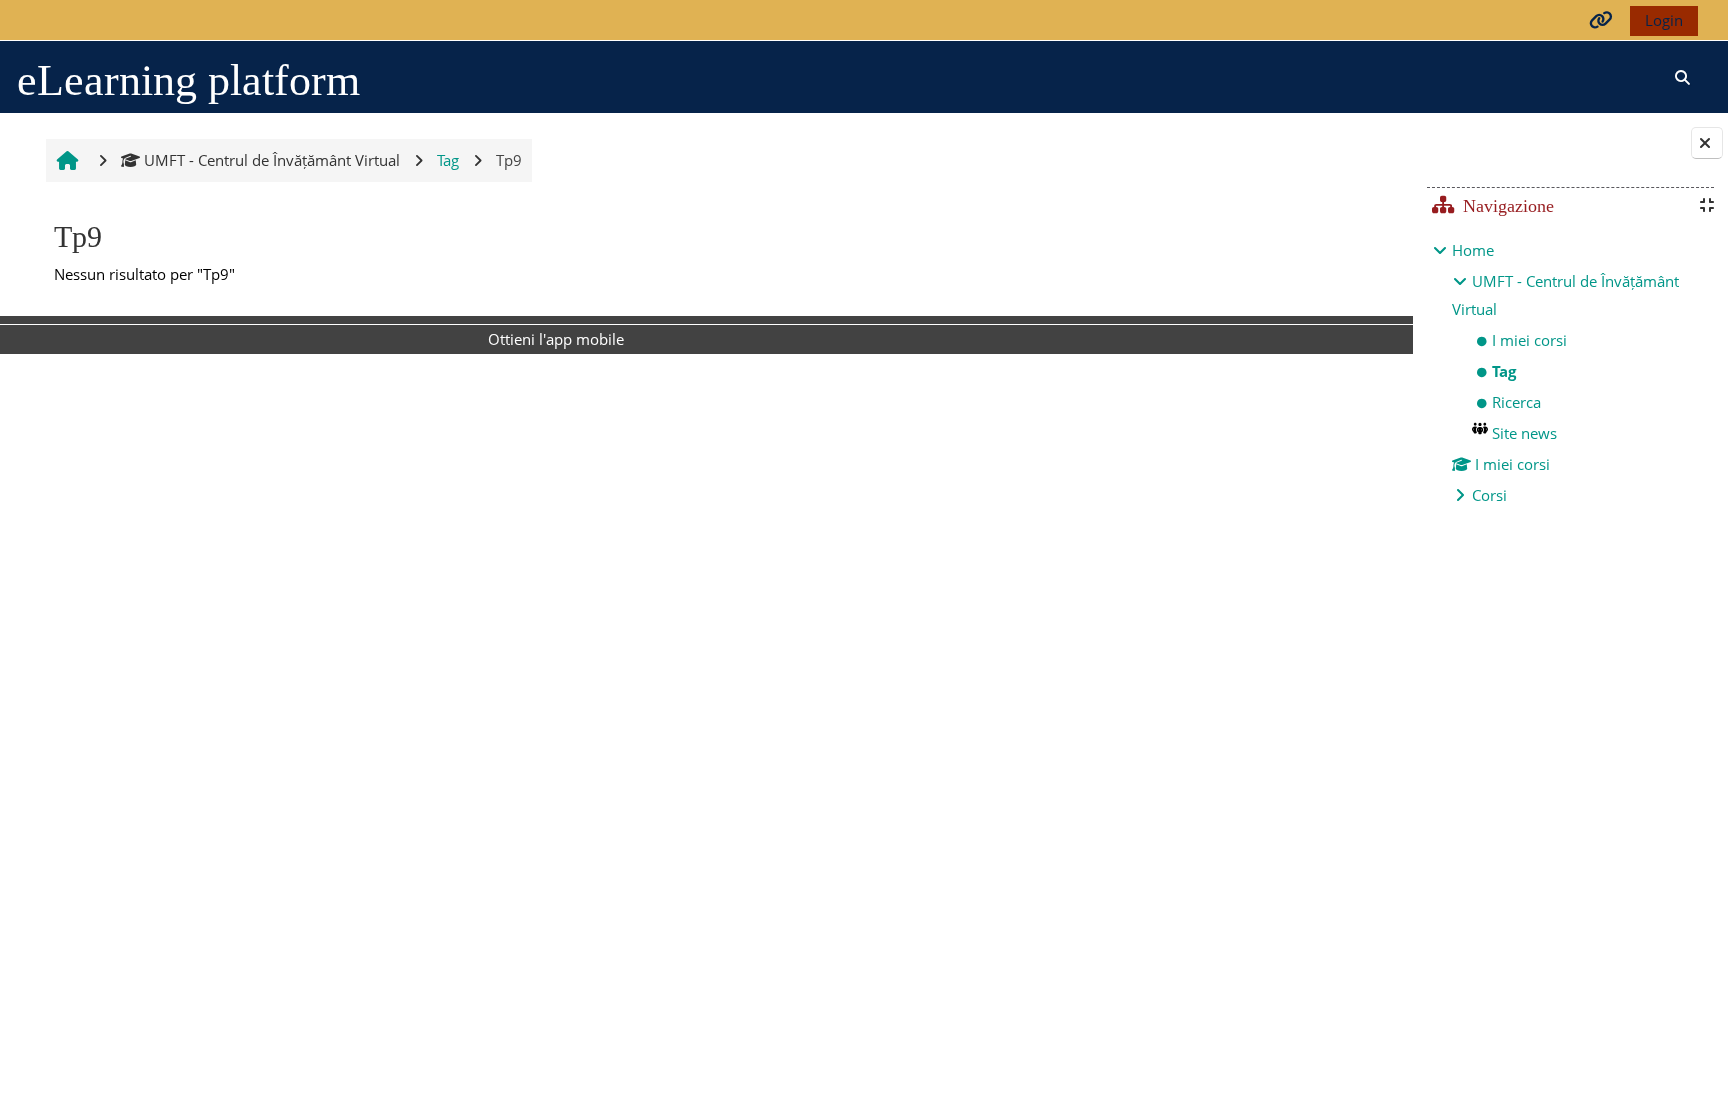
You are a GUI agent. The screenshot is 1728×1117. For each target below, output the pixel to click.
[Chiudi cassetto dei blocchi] (1707, 143)
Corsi (1489, 495)
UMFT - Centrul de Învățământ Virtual (272, 160)
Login (1664, 20)
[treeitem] (1570, 372)
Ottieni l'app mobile (556, 339)
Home (1473, 250)
